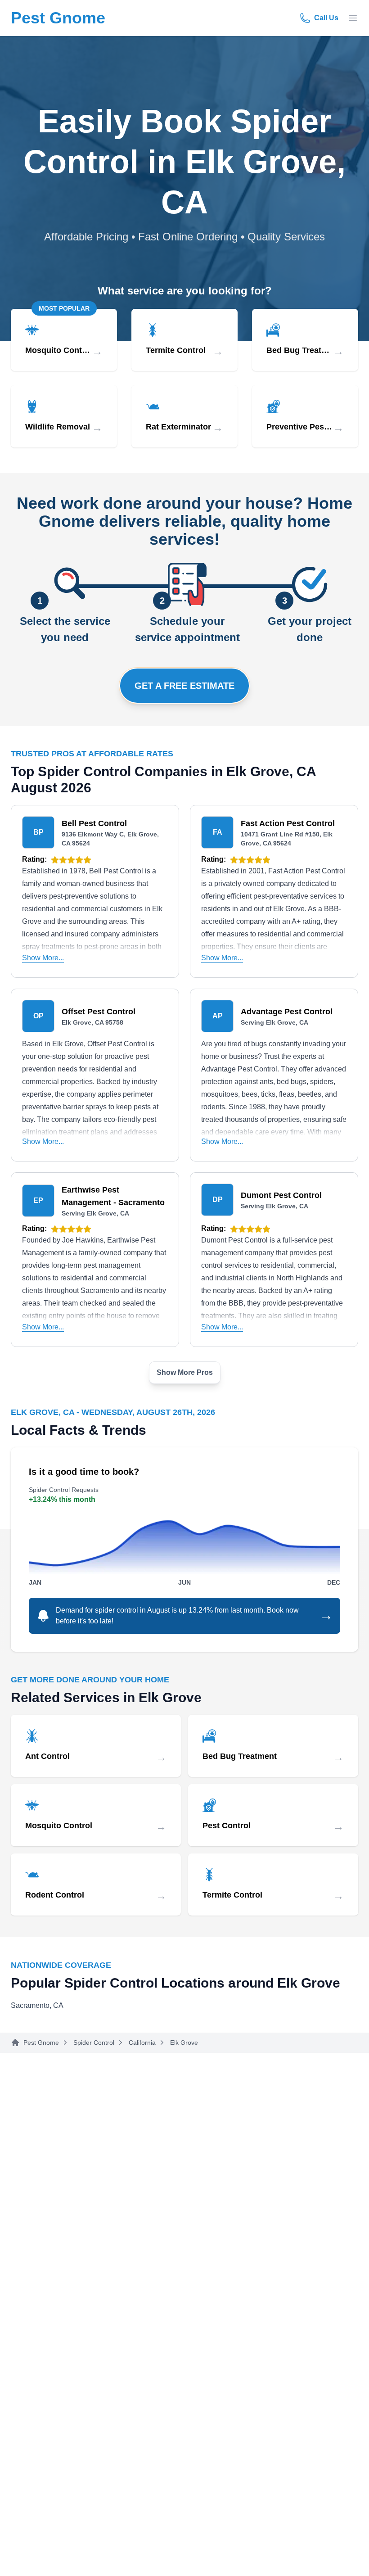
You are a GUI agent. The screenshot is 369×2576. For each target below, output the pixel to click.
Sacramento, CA (37, 2005)
